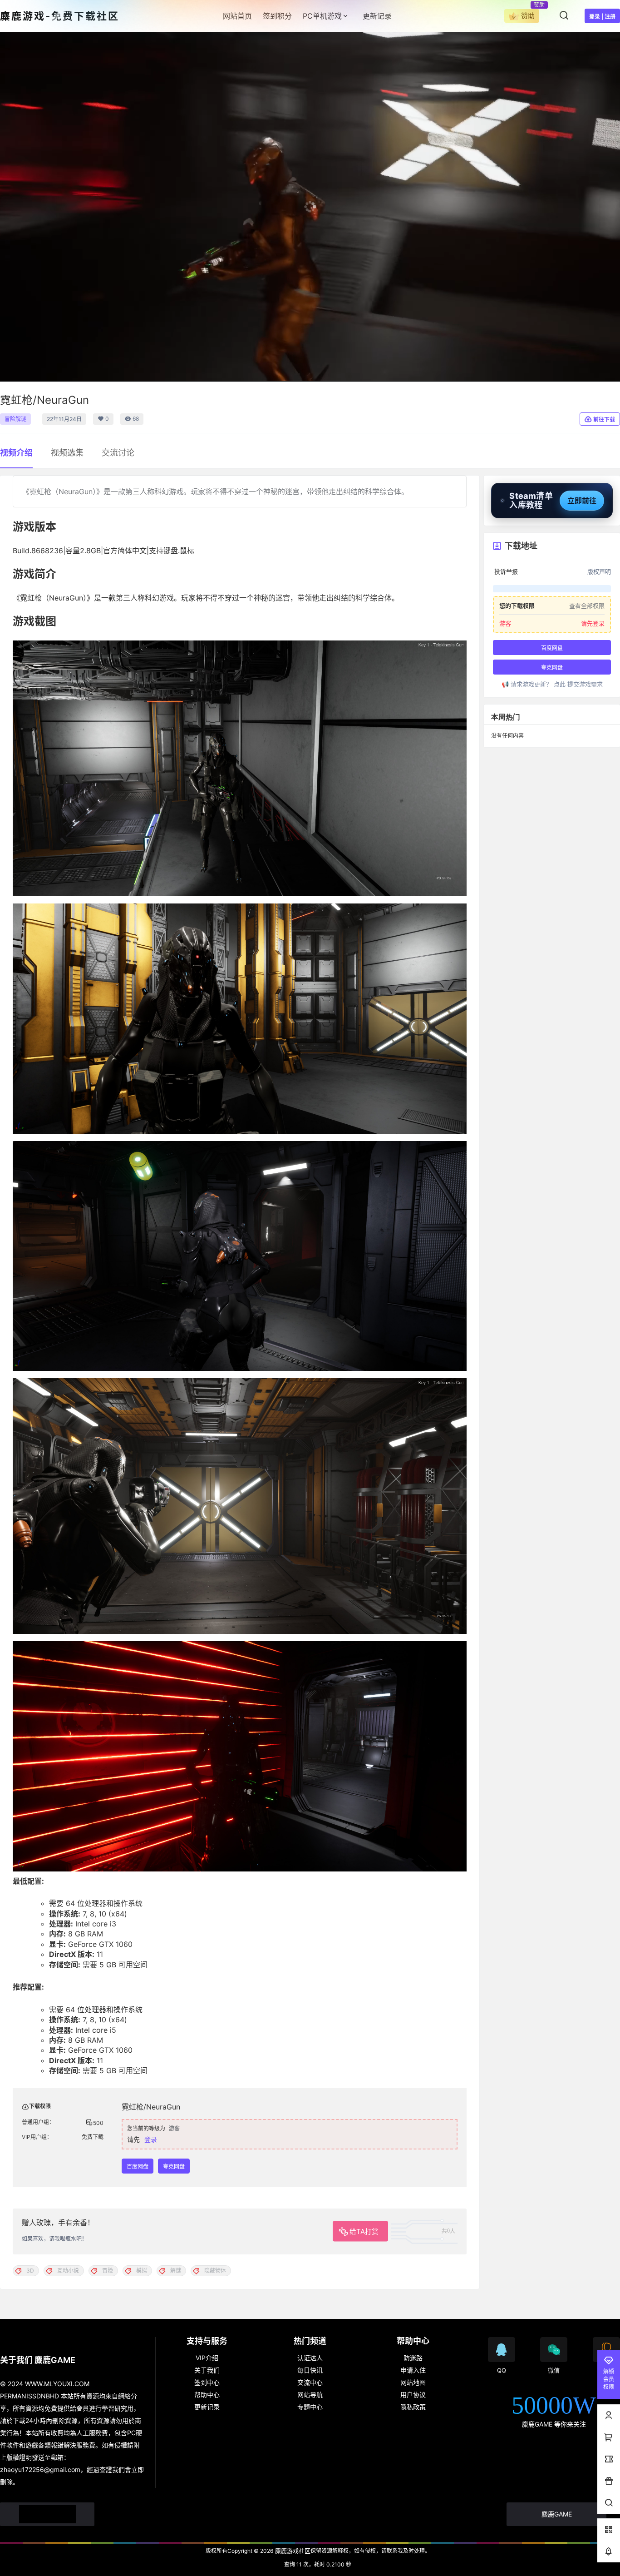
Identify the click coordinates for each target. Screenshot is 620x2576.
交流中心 (310, 2382)
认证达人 (310, 2358)
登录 (151, 2139)
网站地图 (413, 2382)
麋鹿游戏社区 (292, 2551)
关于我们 (207, 2370)
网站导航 (310, 2395)
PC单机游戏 (322, 16)
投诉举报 (506, 572)
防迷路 (413, 2358)
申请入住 (413, 2370)
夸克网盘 (174, 2167)
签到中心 (207, 2382)
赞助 (528, 16)
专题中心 (310, 2407)
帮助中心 (207, 2395)
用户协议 (413, 2395)
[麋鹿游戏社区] (47, 2514)
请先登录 (593, 623)
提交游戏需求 (584, 684)
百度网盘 (138, 2167)
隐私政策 (413, 2407)
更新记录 (207, 2407)
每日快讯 (310, 2370)
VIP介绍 (207, 2358)
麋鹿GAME (557, 2514)
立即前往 (582, 501)
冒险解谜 (15, 419)
